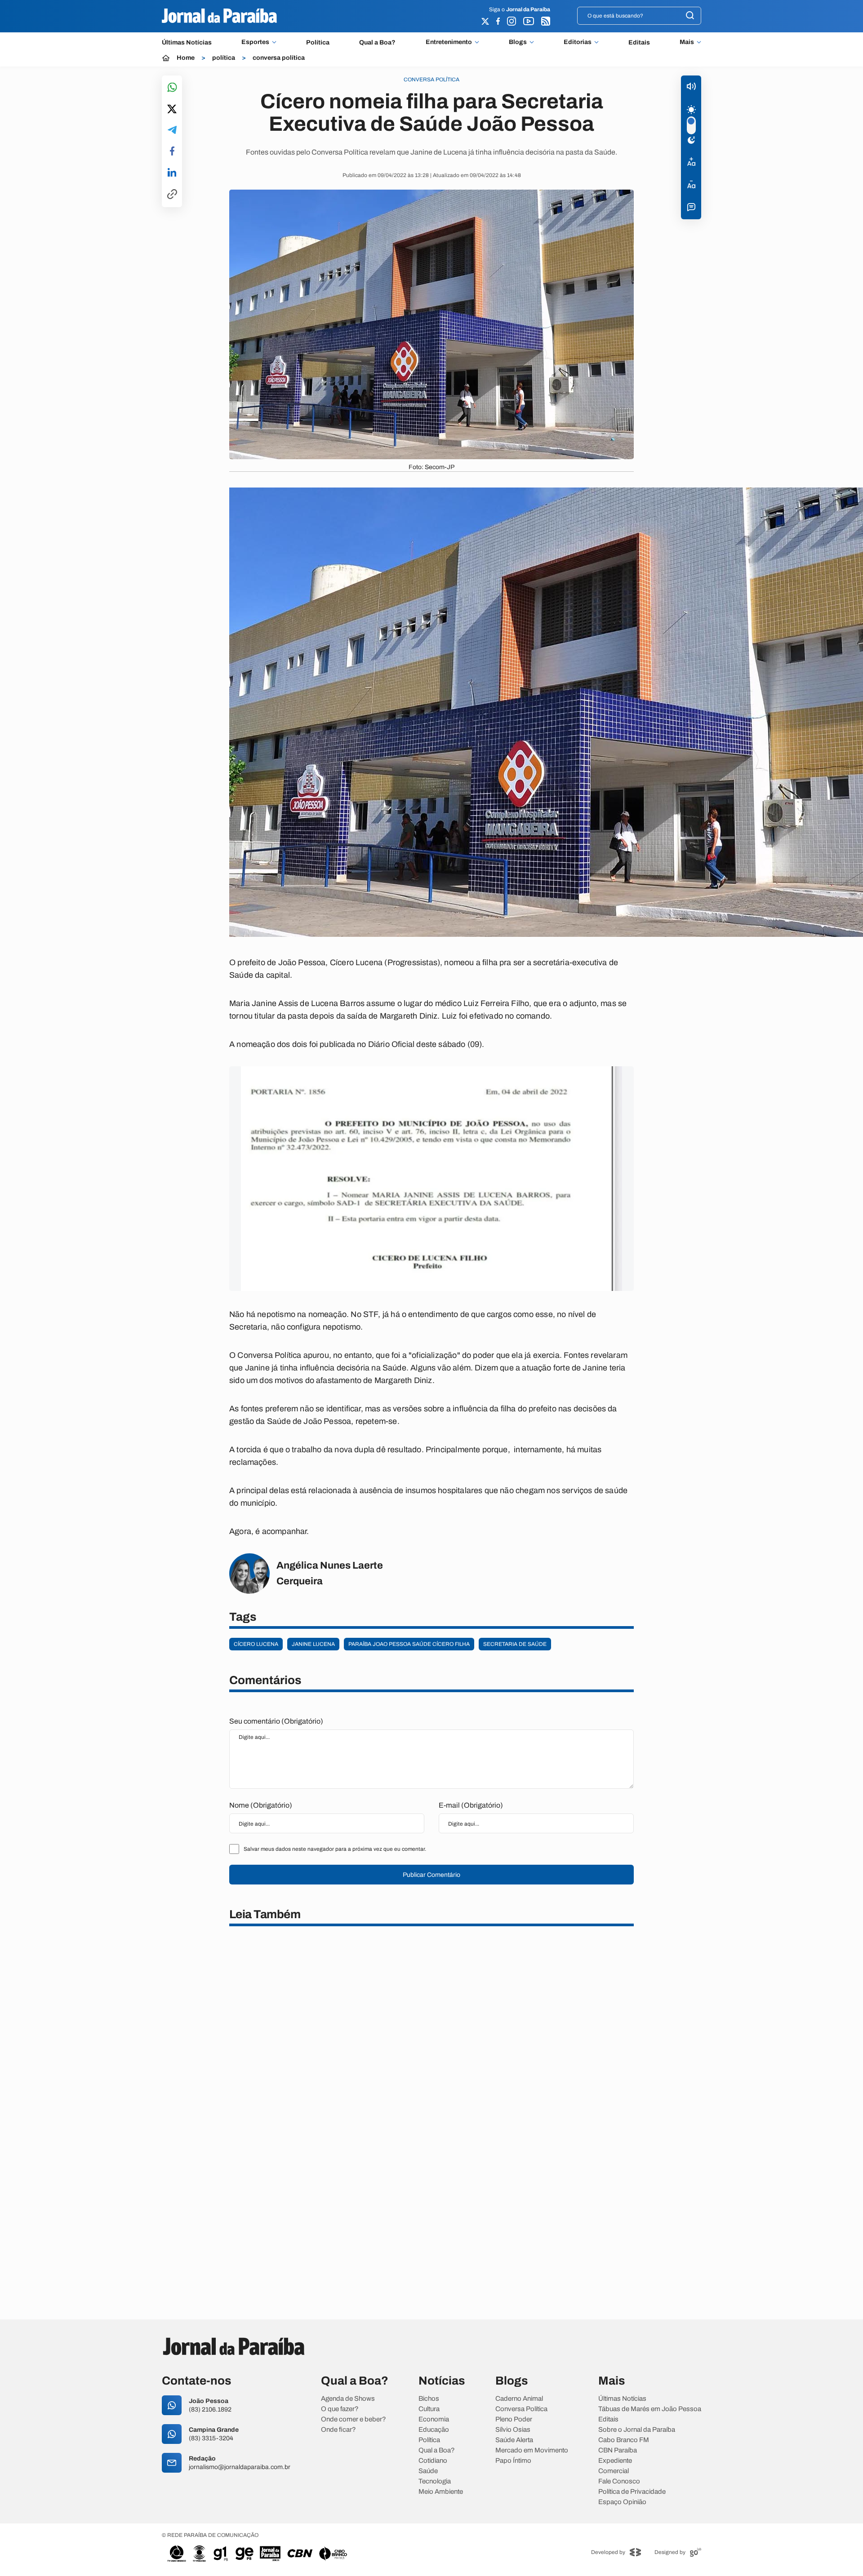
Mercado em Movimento (532, 2450)
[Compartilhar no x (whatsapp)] (172, 110)
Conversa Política (521, 2409)
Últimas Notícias (187, 42)
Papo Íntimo (513, 2461)
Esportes (255, 42)
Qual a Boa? (377, 42)
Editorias (578, 42)
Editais (639, 42)
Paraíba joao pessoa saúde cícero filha (409, 1644)
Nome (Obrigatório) (261, 1805)
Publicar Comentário (431, 1875)
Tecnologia (435, 2481)
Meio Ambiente (441, 2492)
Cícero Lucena (256, 1644)
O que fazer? (340, 2409)
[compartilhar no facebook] (172, 152)
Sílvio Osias (513, 2430)
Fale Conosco (619, 2481)
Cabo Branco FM (624, 2440)
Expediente (615, 2461)
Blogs (518, 42)
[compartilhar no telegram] (172, 131)
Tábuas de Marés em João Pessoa (650, 2409)
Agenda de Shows (348, 2399)
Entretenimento (449, 42)
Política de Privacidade (632, 2492)
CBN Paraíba (618, 2450)
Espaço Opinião (622, 2502)
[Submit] (690, 16)
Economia (434, 2419)
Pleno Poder (514, 2419)
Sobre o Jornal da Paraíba (637, 2430)
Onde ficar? (338, 2430)
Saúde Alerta (514, 2440)
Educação (434, 2430)
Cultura (429, 2409)
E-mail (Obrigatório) (471, 1805)
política (224, 58)
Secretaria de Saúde (515, 1644)
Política (318, 42)
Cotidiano (433, 2461)
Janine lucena (313, 1644)
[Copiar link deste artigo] (172, 195)
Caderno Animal (519, 2399)
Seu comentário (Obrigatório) (276, 1721)
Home (186, 58)
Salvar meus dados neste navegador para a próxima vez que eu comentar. (335, 1849)
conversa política (279, 58)
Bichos (429, 2399)
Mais (687, 42)
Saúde (428, 2471)
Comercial (614, 2471)
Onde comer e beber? (354, 2419)
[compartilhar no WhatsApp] (172, 88)
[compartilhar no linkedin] (172, 173)
